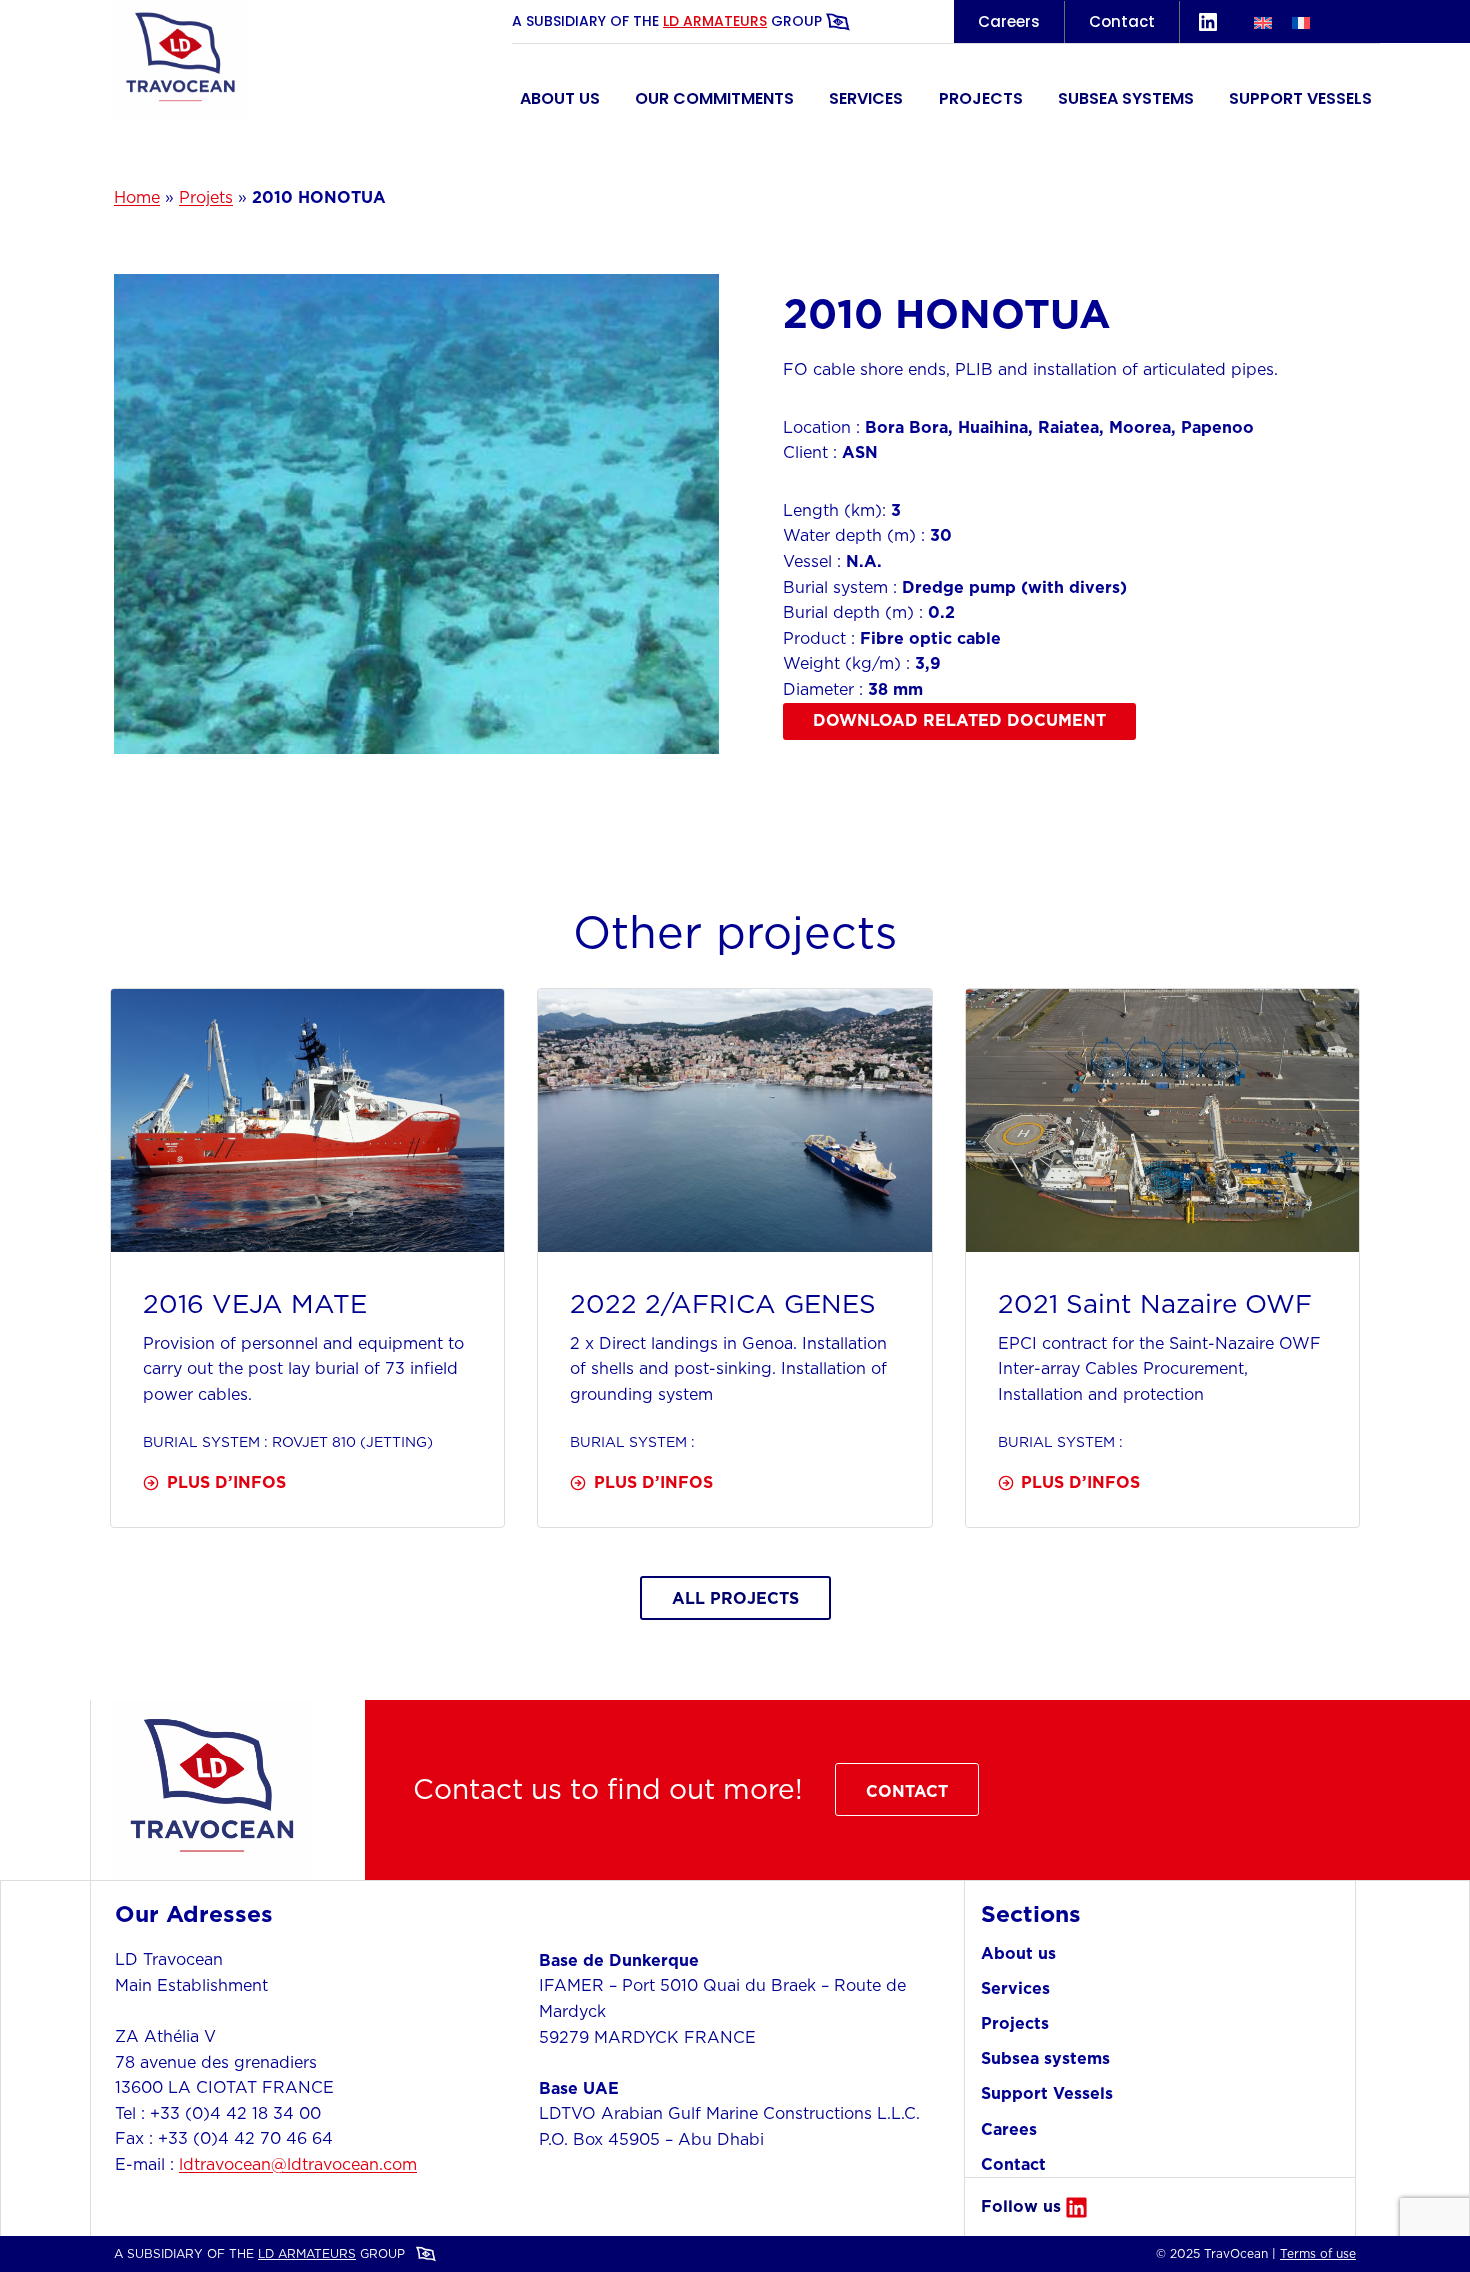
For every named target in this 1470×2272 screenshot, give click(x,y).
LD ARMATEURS (715, 21)
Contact (1122, 21)
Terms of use (1318, 2253)
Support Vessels (1300, 98)
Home (137, 197)
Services (866, 98)
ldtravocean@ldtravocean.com (298, 2164)
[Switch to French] (1301, 21)
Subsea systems (1126, 98)
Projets (206, 197)
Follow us (1021, 2206)
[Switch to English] (1263, 21)
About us (560, 98)
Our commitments (714, 98)
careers (1009, 21)
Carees (1009, 2129)
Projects (981, 98)
